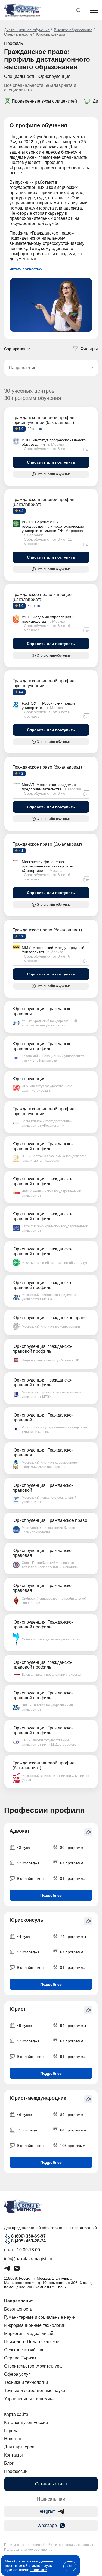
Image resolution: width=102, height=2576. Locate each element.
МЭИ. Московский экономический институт (55, 1263)
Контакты (13, 2455)
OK (70, 2566)
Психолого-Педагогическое (32, 2342)
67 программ (72, 1863)
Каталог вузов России (26, 2423)
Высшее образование (73, 30)
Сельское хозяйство (24, 2350)
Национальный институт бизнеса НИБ (52, 1360)
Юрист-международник (38, 2098)
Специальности (18, 34)
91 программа (73, 1878)
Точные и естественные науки (35, 2390)
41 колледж (27, 2130)
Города (11, 2431)
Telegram (47, 2511)
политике (39, 2570)
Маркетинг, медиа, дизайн (30, 2333)
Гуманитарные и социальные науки (40, 2317)
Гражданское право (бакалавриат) (47, 767)
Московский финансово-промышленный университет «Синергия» (48, 866)
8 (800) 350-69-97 (28, 2236)
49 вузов (24, 2026)
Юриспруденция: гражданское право (50, 1318)
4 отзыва (34, 606)
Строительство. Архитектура (33, 2366)
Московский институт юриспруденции (51, 1327)
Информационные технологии (35, 2325)
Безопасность (18, 2309)
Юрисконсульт (27, 1920)
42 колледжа (28, 1863)
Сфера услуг (17, 2374)
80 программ (72, 1848)
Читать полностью (26, 269)
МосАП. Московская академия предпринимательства (49, 787)
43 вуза (23, 1848)
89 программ (72, 2115)
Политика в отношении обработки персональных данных (49, 2545)
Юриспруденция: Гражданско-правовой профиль (43, 1146)
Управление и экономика (29, 2399)
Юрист (18, 2009)
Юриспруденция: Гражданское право (50, 1520)
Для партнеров (19, 2447)
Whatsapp (47, 2525)
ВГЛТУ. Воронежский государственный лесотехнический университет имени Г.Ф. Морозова (53, 526)
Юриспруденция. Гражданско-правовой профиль (43, 1046)
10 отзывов (36, 429)
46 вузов (24, 2115)
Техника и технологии (26, 2382)
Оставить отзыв (51, 2484)
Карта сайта (16, 2414)
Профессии (16, 2471)
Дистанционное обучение (27, 30)
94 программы (73, 2026)
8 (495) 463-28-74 (28, 2241)
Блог (9, 2463)
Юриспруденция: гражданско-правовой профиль (42, 1216)
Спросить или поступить (51, 462)
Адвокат (20, 1831)
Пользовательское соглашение (28, 2550)
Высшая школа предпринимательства (51, 1675)
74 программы (73, 1937)
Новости (13, 2439)
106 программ (73, 2146)
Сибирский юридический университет (51, 1639)
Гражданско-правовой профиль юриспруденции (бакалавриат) (44, 420)
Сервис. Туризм (20, 2358)
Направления (19, 2301)
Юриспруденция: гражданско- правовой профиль (42, 1181)
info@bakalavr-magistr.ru (28, 2259)
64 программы (73, 2130)
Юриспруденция (51, 34)
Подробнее (51, 1895)
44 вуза (23, 1937)
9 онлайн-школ (30, 1878)
